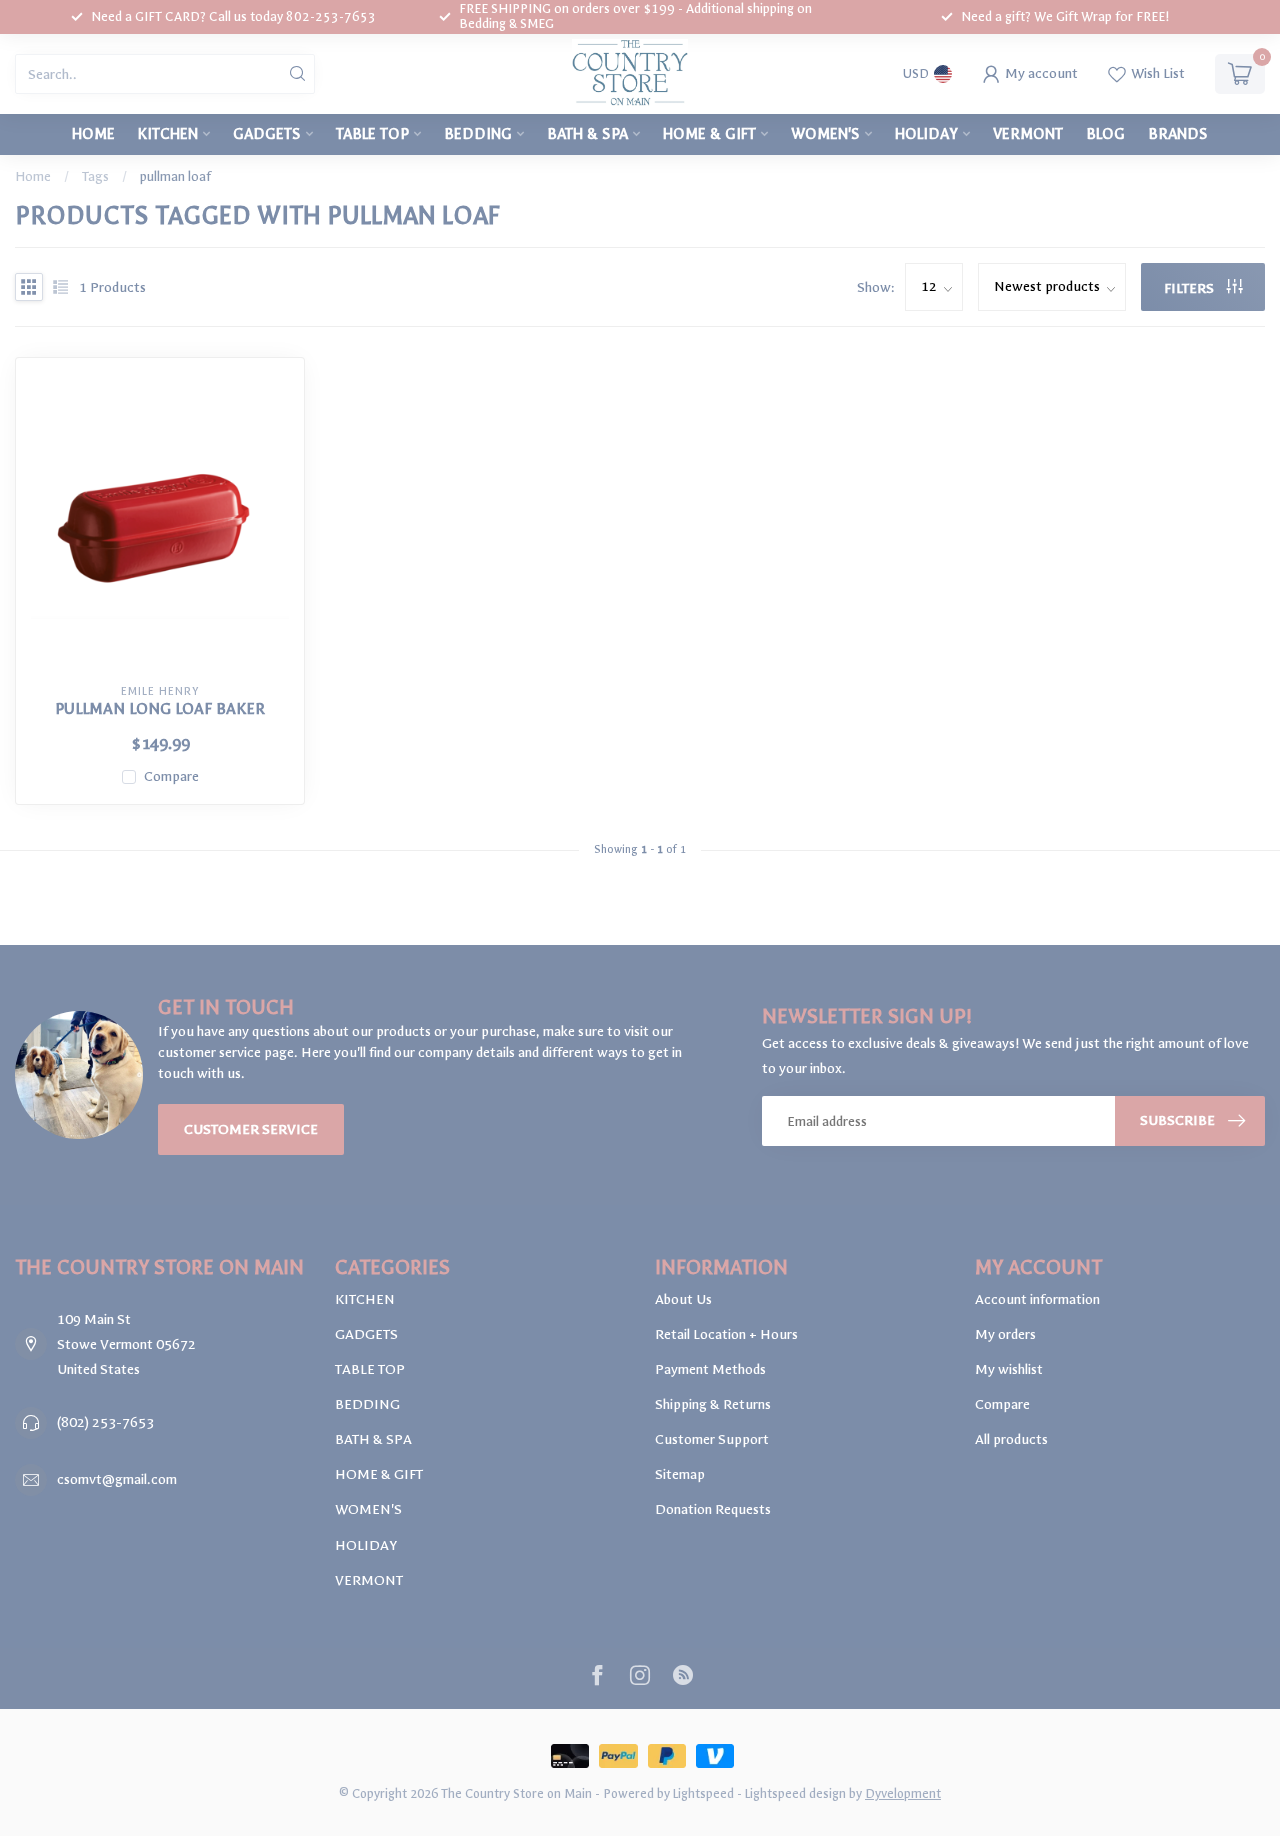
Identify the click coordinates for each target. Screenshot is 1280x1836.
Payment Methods (710, 1369)
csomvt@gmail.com (117, 1479)
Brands (1178, 134)
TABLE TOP (372, 134)
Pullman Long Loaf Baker (160, 709)
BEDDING (478, 134)
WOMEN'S (825, 134)
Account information (1037, 1299)
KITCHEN (168, 134)
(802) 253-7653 (105, 1422)
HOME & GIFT (709, 134)
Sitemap (680, 1474)
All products (1011, 1439)
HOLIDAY (926, 134)
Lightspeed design (795, 1793)
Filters (1190, 288)
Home (93, 134)
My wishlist (1009, 1369)
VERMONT (1028, 134)
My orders (1005, 1334)
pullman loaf (175, 176)
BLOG (1105, 134)
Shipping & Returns (713, 1404)
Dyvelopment (903, 1793)
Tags (95, 176)
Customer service (251, 1129)
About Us (683, 1299)
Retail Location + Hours (726, 1334)
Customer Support (712, 1439)
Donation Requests (713, 1509)
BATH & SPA (587, 134)
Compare (171, 776)
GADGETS (267, 134)
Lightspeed (703, 1793)
